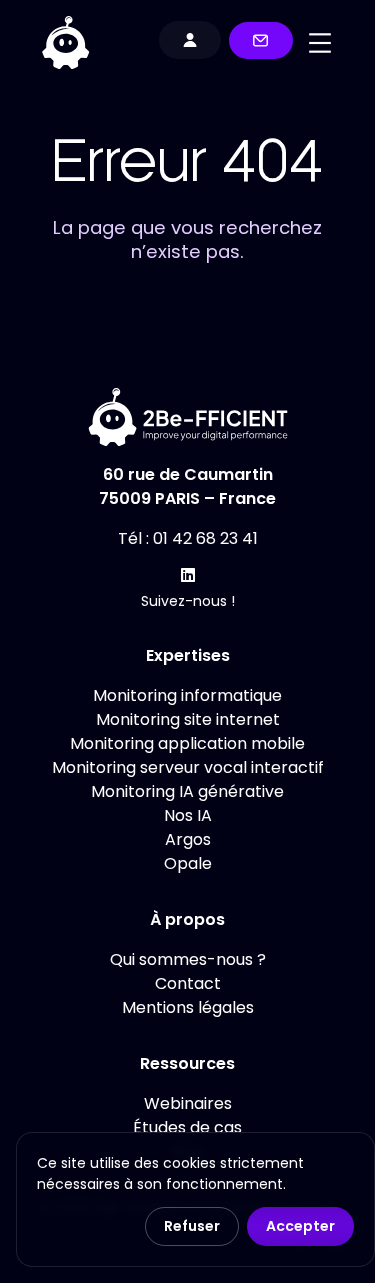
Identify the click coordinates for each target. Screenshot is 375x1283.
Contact (188, 983)
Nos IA (188, 815)
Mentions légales (188, 1007)
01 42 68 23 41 (205, 538)
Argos (188, 839)
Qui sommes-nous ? (188, 959)
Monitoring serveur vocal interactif (188, 767)
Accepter (300, 1226)
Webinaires (188, 1103)
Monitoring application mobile (187, 743)
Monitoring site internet (188, 719)
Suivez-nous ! (188, 601)
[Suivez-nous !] (188, 575)
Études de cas (187, 1127)
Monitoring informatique (187, 695)
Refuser (192, 1226)
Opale (188, 863)
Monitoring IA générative (187, 791)
